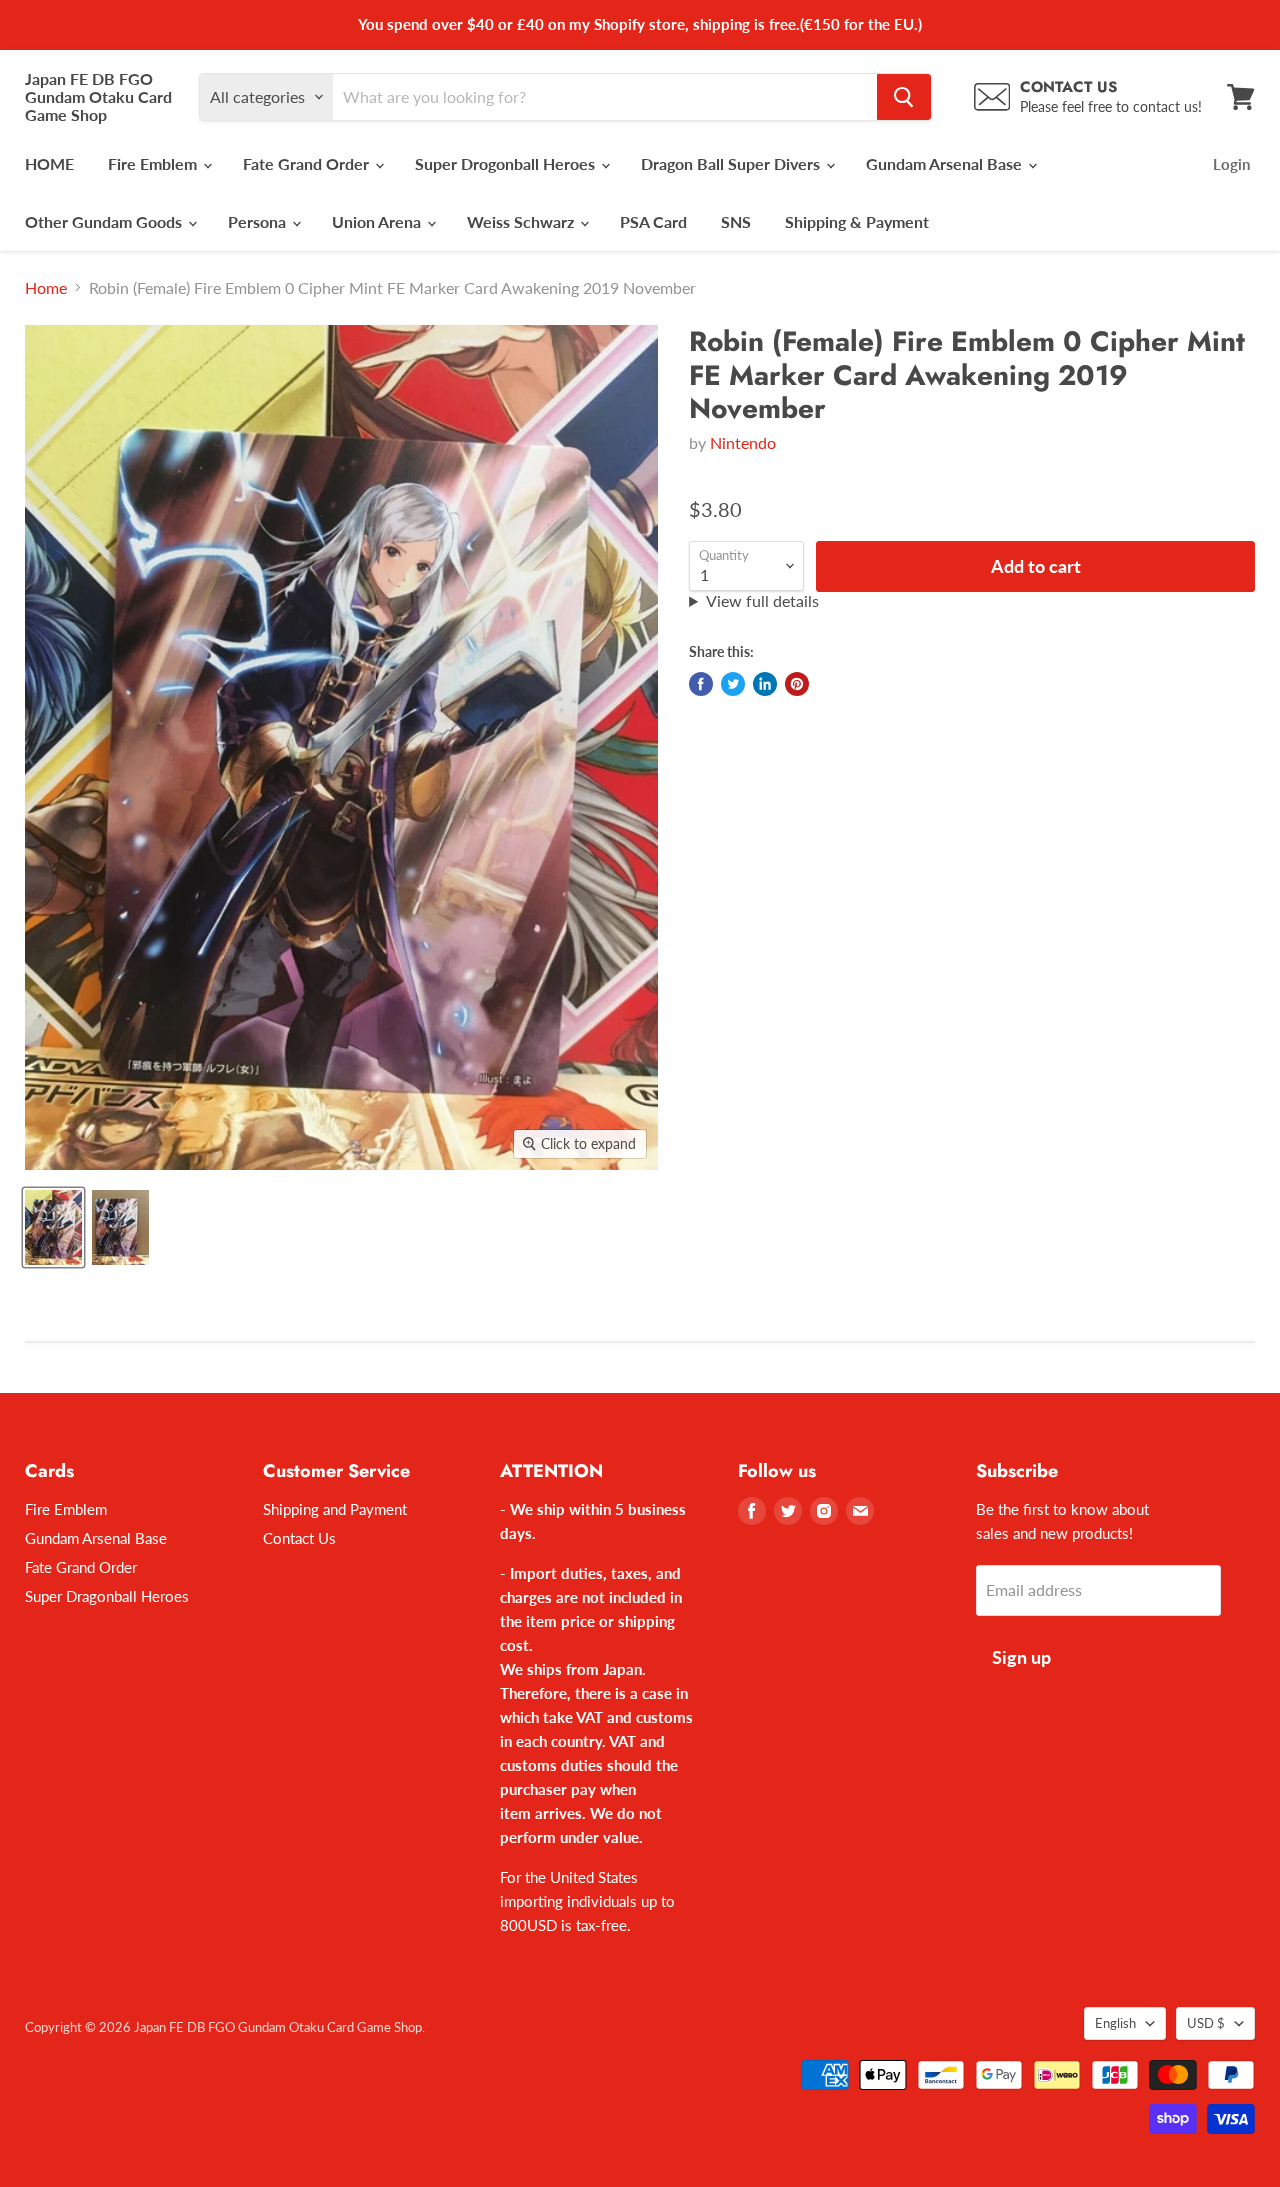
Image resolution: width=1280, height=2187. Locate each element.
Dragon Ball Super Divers (732, 163)
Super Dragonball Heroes (107, 1596)
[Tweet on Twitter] (733, 684)
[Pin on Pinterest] (797, 684)
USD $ (1206, 2023)
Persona (259, 221)
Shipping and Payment (335, 1509)
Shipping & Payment (857, 221)
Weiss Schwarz (522, 221)
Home (46, 288)
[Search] (904, 97)
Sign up (1021, 1657)
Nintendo (743, 442)
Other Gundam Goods (105, 221)
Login (1231, 164)
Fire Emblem (154, 163)
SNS (736, 221)
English (1115, 2023)
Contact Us (299, 1538)
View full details (762, 601)
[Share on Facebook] (701, 684)
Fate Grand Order (308, 163)
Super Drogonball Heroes (507, 163)
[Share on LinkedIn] (765, 684)
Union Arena (378, 221)
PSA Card (653, 221)
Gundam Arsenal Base (946, 163)
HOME (49, 163)
